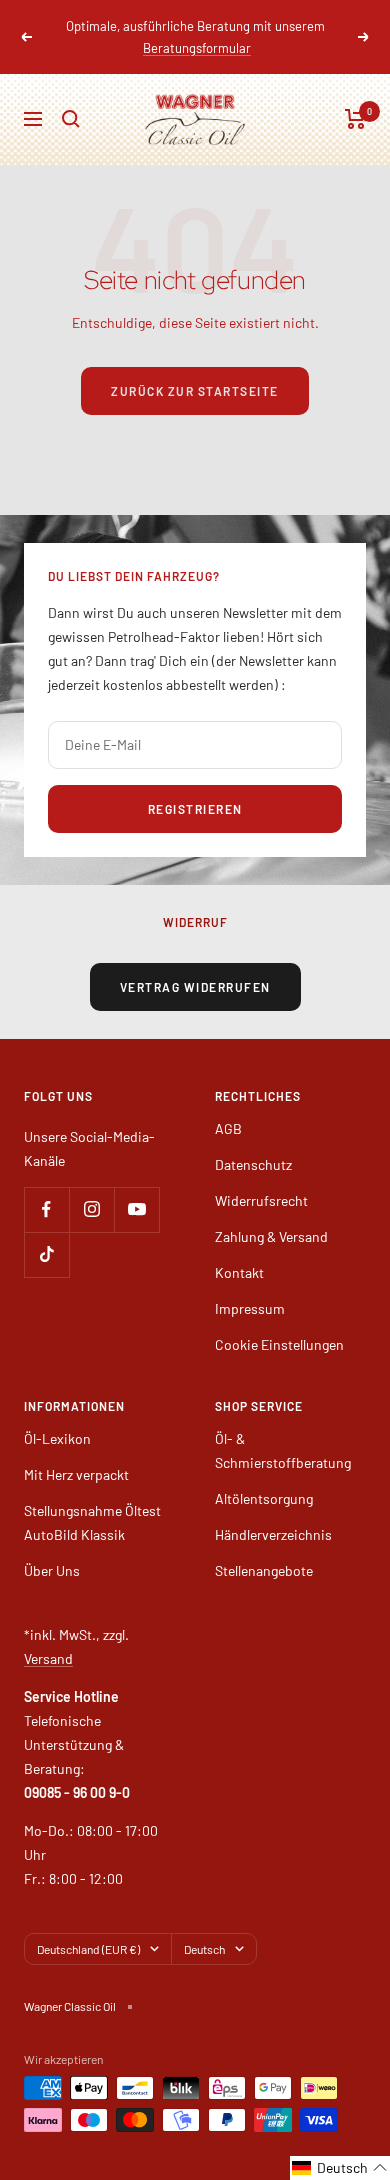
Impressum (250, 1308)
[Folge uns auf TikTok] (46, 1254)
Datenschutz (253, 1164)
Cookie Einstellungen (279, 1344)
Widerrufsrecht (261, 1200)
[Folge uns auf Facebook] (46, 1209)
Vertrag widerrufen (195, 987)
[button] (340, 2168)
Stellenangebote (264, 1570)
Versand (48, 1658)
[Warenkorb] (355, 119)
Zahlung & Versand (271, 1236)
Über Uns (52, 1570)
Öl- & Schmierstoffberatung (283, 1450)
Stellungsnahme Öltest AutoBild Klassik (92, 1522)
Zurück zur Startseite (195, 391)
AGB (228, 1128)
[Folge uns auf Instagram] (91, 1209)
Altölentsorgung (264, 1498)
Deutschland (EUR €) (88, 1949)
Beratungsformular (197, 48)
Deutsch (204, 1949)
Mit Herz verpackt (76, 1474)
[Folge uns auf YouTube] (136, 1209)
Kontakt (239, 1272)
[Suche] (71, 119)
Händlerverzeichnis (273, 1534)
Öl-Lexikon (57, 1438)
